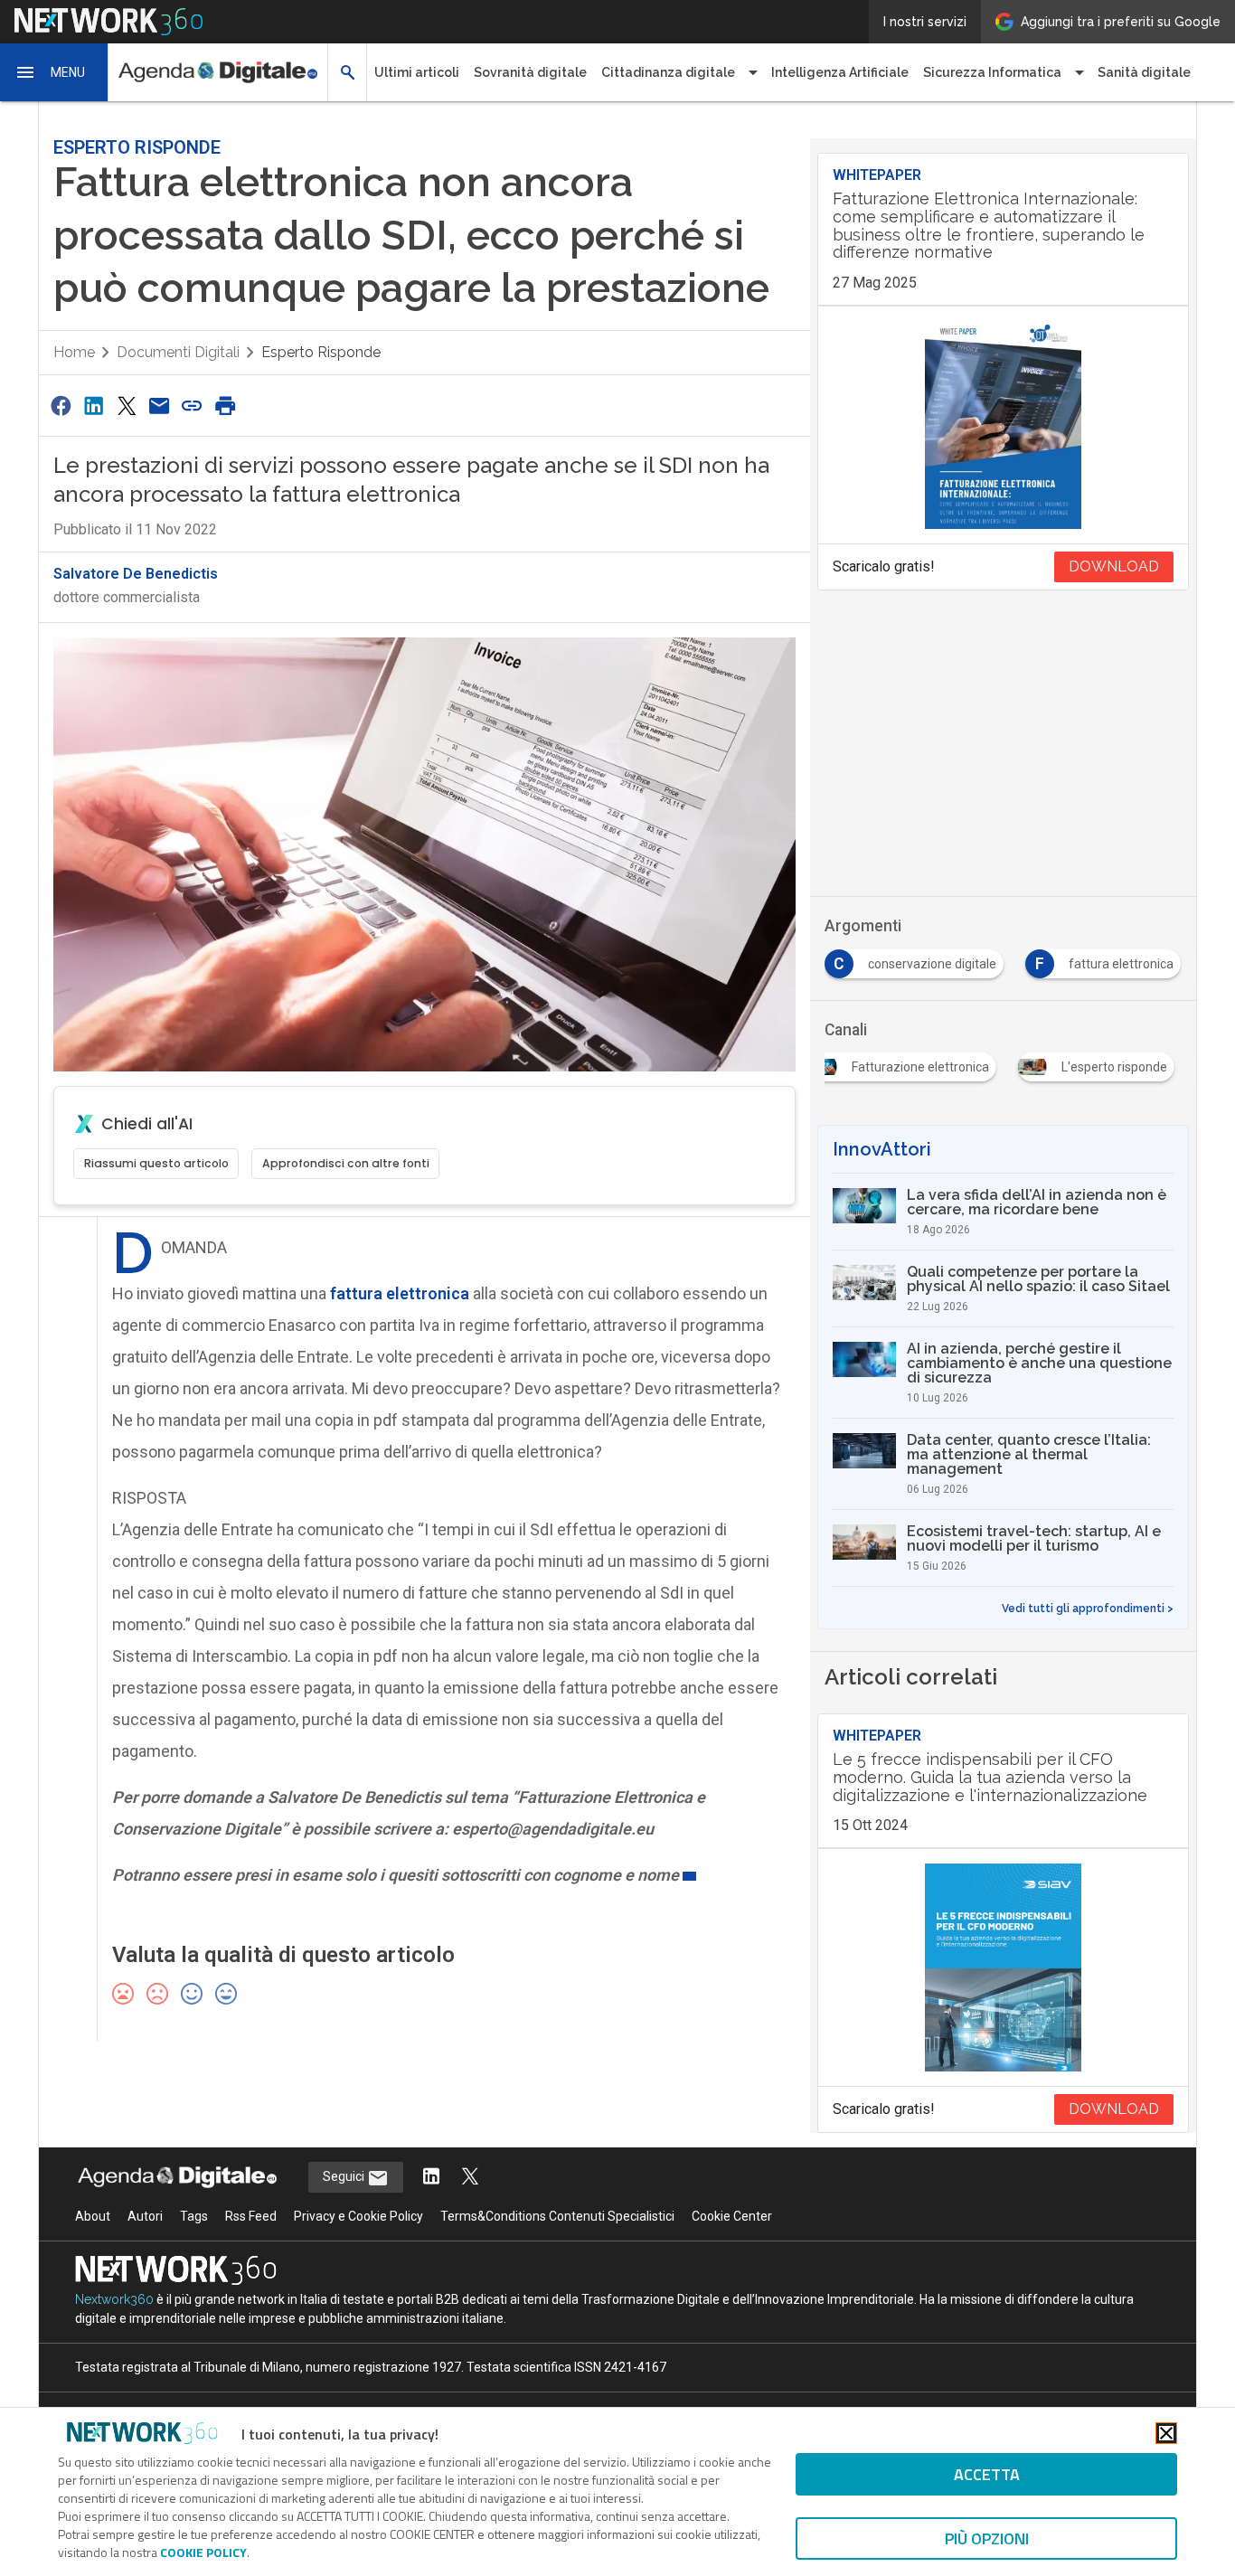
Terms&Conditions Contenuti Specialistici (557, 2216)
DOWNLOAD (1114, 566)
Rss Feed (251, 2216)
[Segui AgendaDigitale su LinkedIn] (431, 2178)
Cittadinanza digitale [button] (668, 72)
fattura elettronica (400, 1293)
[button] (54, 72)
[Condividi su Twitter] (127, 406)
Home (74, 352)
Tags (194, 2216)
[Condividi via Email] (159, 406)
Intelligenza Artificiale (840, 72)
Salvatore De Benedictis (136, 574)
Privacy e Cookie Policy (358, 2216)
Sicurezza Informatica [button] (992, 72)
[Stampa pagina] (225, 406)
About (93, 2216)
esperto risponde (321, 352)
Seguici (345, 2176)
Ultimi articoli (417, 72)
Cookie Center (732, 2216)
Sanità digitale (1144, 72)
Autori (145, 2216)
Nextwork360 (114, 2299)
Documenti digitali (178, 352)
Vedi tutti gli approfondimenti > (1088, 1609)
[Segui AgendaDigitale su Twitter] (470, 2178)
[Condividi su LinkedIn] (93, 406)
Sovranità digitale (530, 72)
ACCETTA (987, 2474)
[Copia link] (193, 406)
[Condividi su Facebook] (61, 406)
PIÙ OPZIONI (987, 2538)
